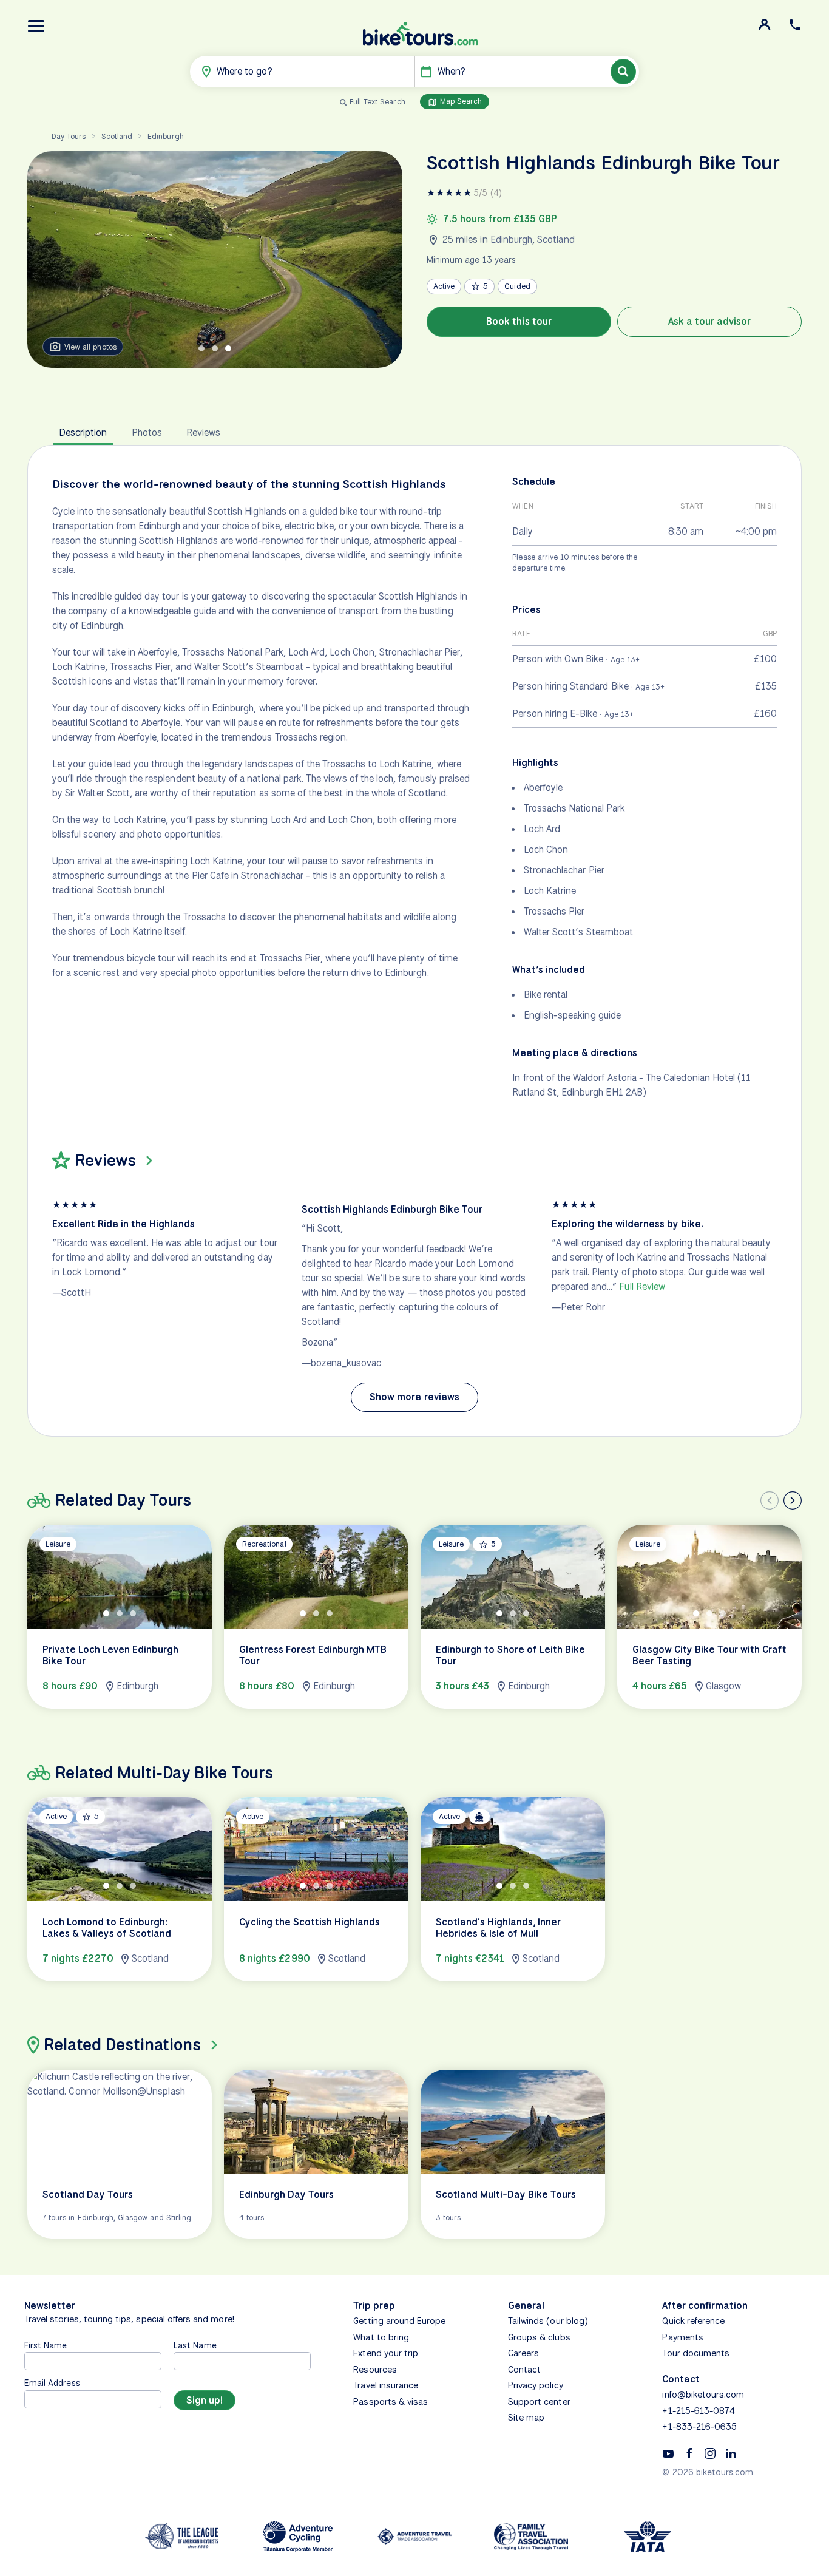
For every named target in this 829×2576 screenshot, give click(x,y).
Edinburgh (165, 136)
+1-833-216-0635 (699, 2427)
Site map (526, 2418)
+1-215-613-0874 (699, 2411)
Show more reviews (414, 1397)
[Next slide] (793, 1500)
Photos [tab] (147, 432)
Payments (682, 2337)
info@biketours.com (703, 2395)
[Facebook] (689, 2453)
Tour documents (696, 2353)
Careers (523, 2353)
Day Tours (69, 136)
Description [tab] (83, 432)
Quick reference (693, 2321)
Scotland (117, 136)
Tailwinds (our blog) (548, 2321)
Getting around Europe (399, 2321)
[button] (36, 26)
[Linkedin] (731, 2453)
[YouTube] (668, 2453)
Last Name (195, 2345)
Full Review (642, 1286)
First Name (46, 2345)
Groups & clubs (539, 2337)
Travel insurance (386, 2385)
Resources (375, 2370)
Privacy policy (536, 2385)
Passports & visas (391, 2402)
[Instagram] (710, 2453)
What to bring (381, 2337)
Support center (539, 2402)
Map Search (460, 101)
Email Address (52, 2383)
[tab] (201, 348)
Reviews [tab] (203, 432)
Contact (524, 2370)
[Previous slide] (770, 1500)
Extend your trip (386, 2353)
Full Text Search (377, 102)
